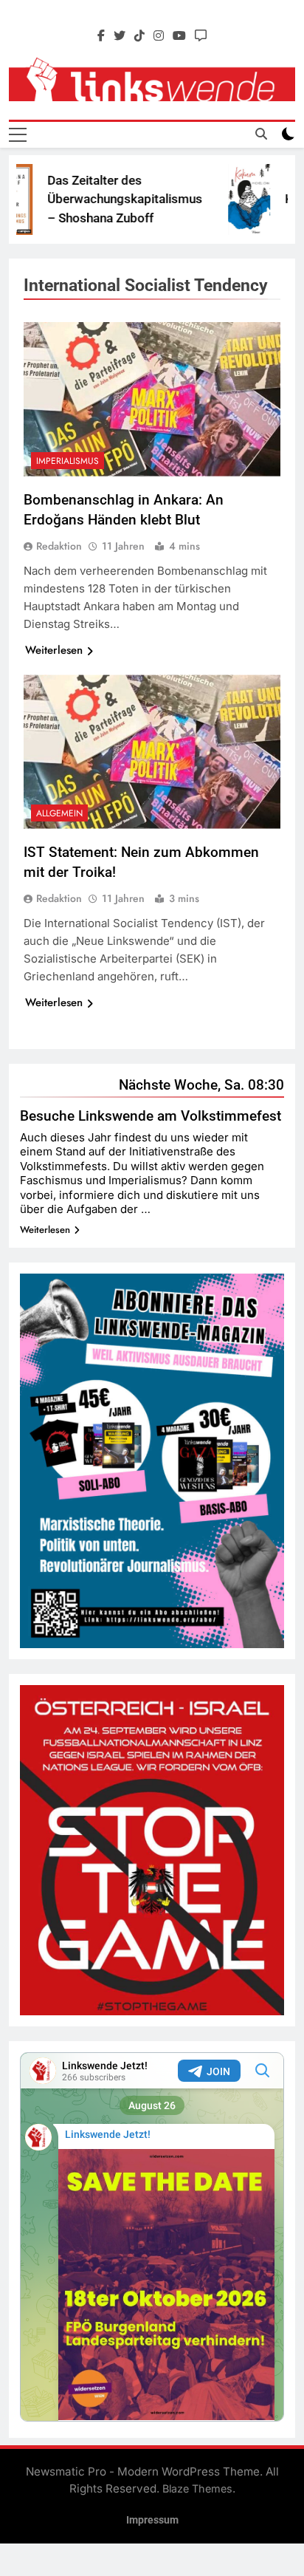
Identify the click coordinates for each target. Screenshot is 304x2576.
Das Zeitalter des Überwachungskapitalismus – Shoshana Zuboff (106, 199)
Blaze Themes (197, 2488)
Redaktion (59, 546)
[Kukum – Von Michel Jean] (231, 199)
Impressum (152, 2520)
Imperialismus (68, 461)
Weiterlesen (54, 650)
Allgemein (59, 813)
